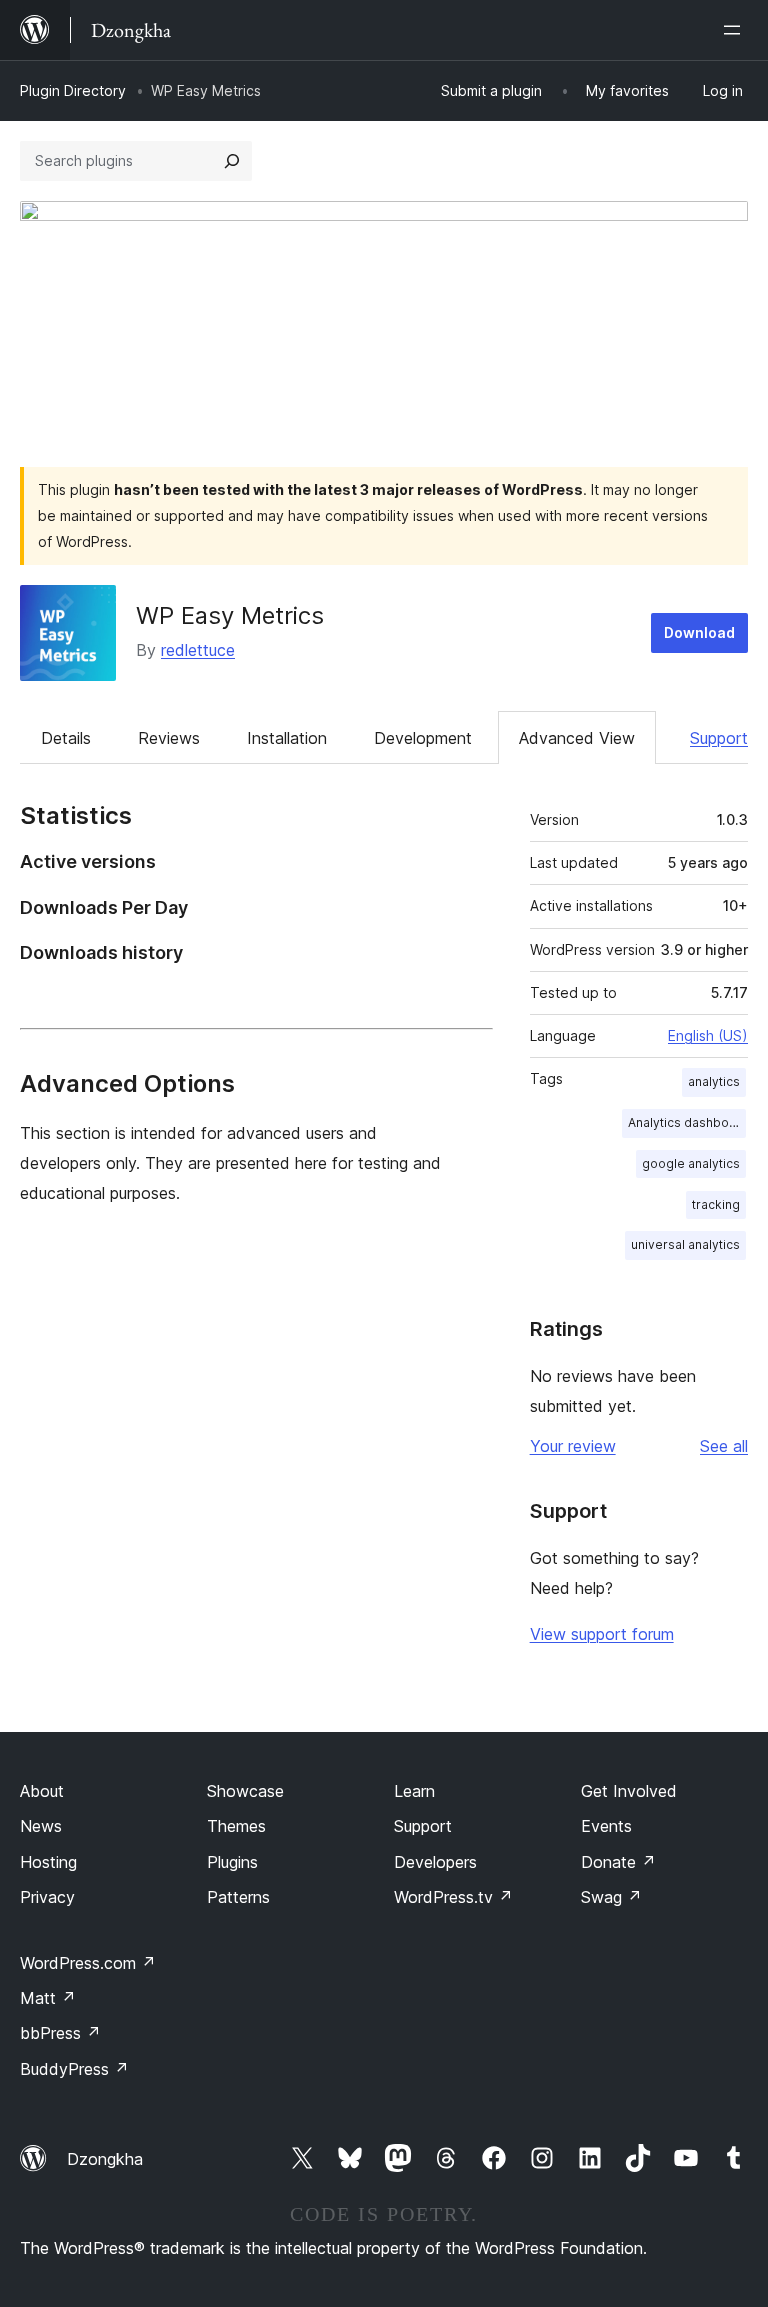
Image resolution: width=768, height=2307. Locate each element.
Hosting (48, 1862)
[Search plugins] (232, 161)
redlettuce (198, 650)
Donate (618, 1862)
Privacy (47, 1897)
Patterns (238, 1897)
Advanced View (577, 738)
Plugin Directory (73, 90)
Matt (48, 1998)
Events (606, 1826)
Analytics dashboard (687, 1122)
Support (719, 738)
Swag (611, 1897)
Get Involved (629, 1791)
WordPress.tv (453, 1897)
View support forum (602, 1634)
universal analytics (685, 1244)
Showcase (245, 1791)
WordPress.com (88, 1963)
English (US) (708, 1035)
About (42, 1791)
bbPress (60, 2033)
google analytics (691, 1163)
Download (699, 632)
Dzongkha (105, 2159)
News (41, 1826)
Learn (414, 1791)
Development (423, 738)
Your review (573, 1446)
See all (724, 1446)
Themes (236, 1826)
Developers (435, 1862)
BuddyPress (74, 2069)
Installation (287, 738)
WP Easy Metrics (230, 615)
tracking (716, 1204)
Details (66, 738)
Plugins (232, 1862)
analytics (714, 1081)
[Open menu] (736, 30)
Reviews (169, 738)
